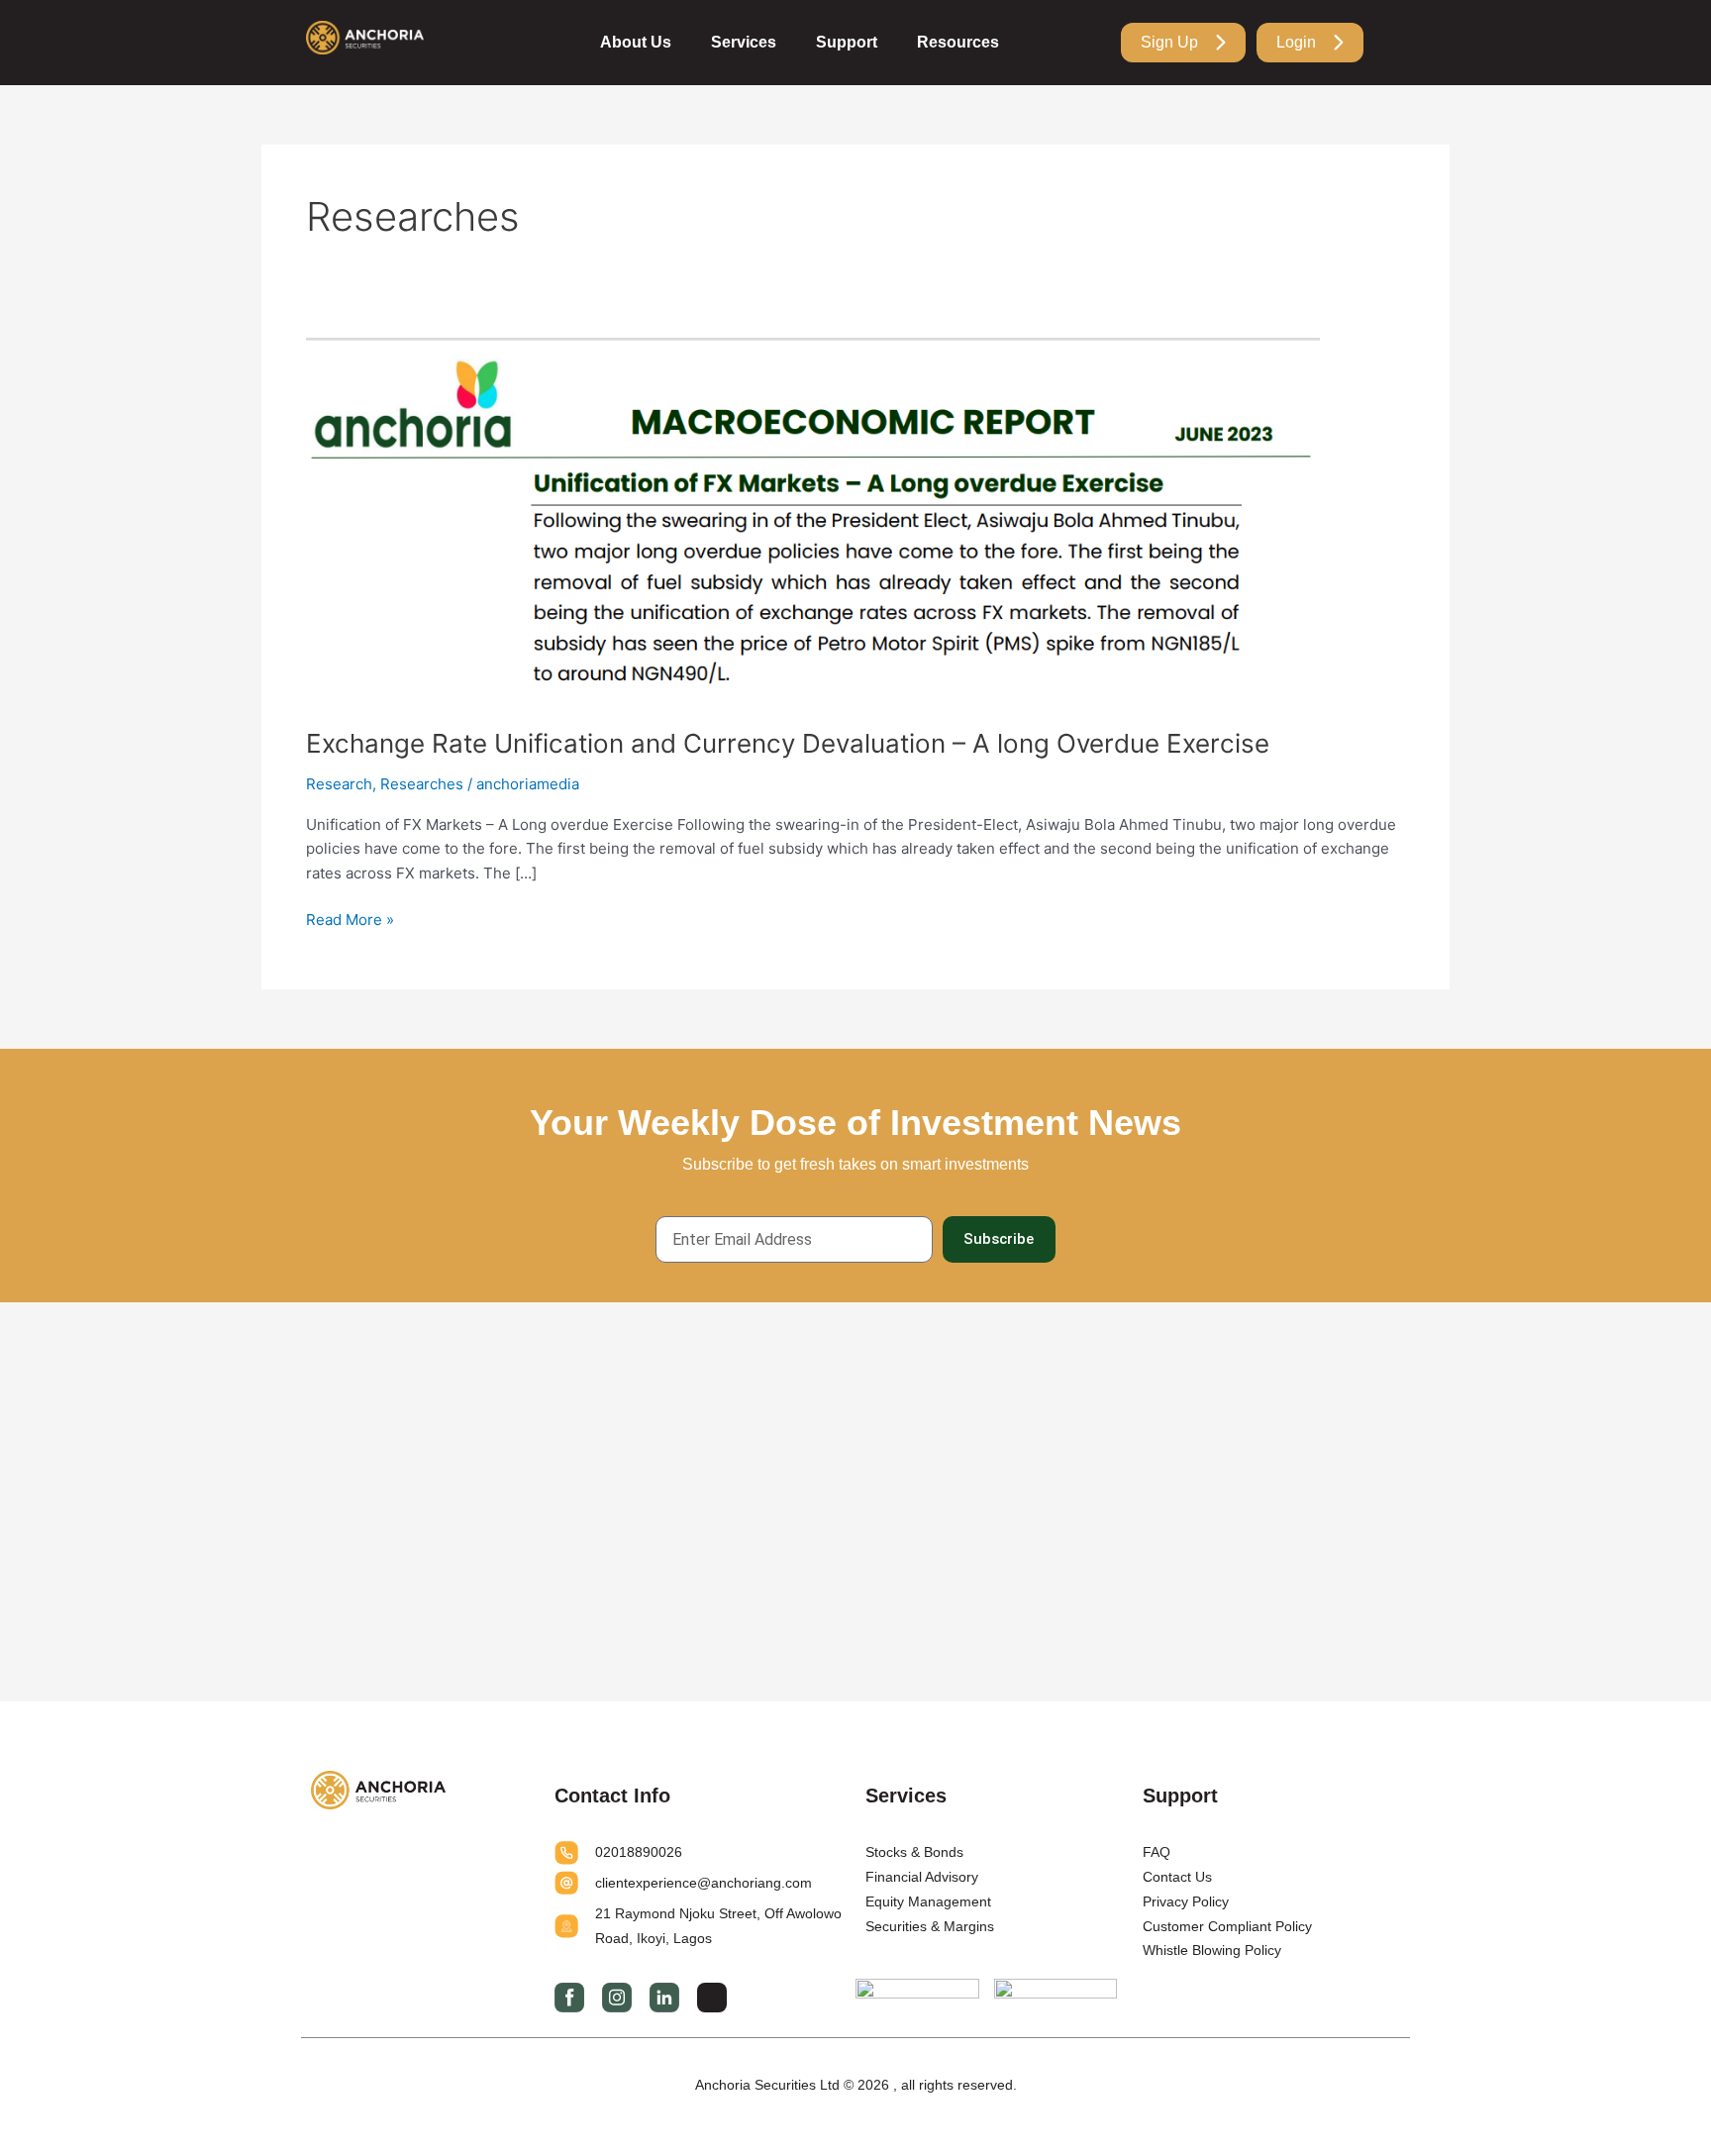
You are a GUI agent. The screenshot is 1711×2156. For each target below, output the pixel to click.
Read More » (350, 919)
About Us (636, 42)
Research (339, 784)
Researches (422, 784)
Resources (958, 42)
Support (847, 42)
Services (744, 42)
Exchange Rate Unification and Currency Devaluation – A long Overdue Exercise (788, 743)
